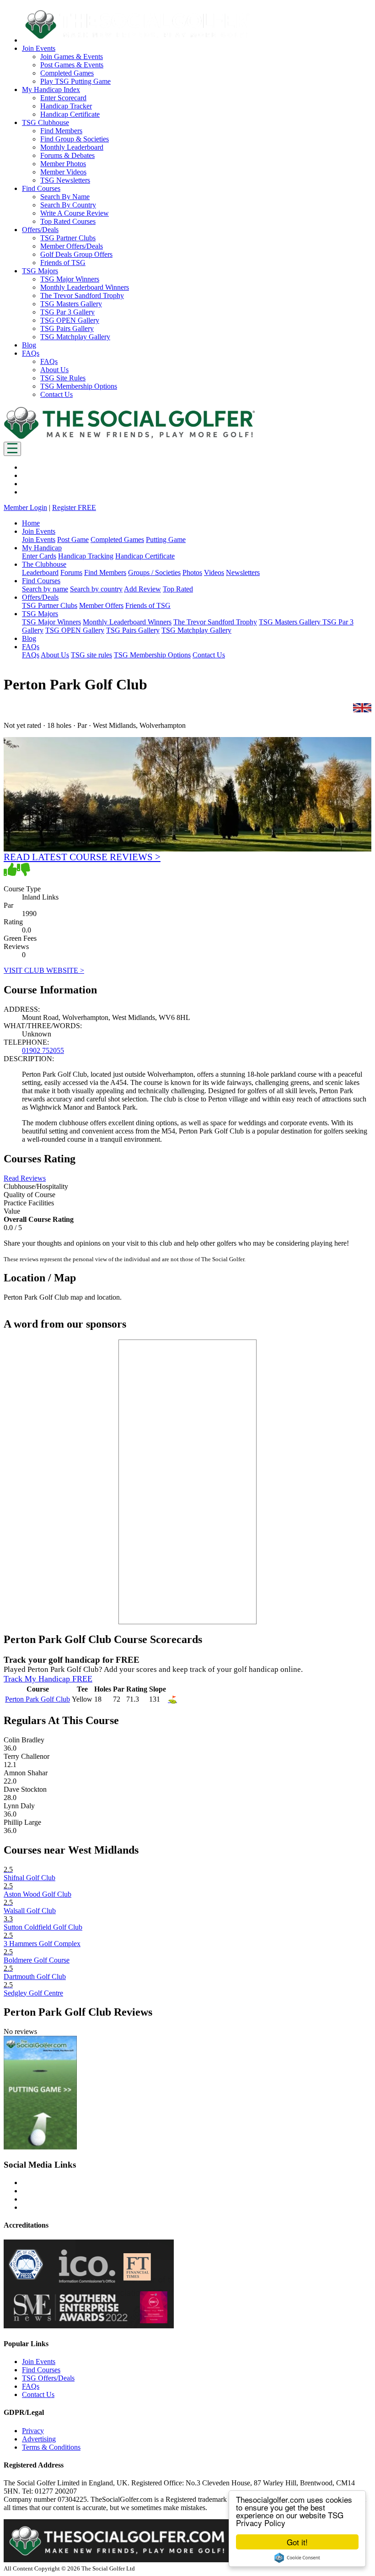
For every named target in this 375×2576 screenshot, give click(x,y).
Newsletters (243, 572)
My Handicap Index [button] (51, 89)
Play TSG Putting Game (75, 81)
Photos (192, 572)
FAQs (49, 361)
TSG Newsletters (65, 180)
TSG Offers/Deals (48, 2378)
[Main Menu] (12, 449)
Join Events (39, 540)
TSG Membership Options (79, 386)
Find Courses (41, 2370)
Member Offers (101, 605)
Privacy (33, 2431)
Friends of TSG (63, 263)
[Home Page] (129, 437)
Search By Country (68, 205)
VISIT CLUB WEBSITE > (44, 970)
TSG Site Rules (63, 378)
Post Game (73, 540)
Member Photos (63, 164)
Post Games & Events (72, 65)
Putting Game (166, 540)
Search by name (45, 589)
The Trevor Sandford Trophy (82, 296)
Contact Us (56, 394)
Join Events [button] (39, 48)
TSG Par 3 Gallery (67, 312)
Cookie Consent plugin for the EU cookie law (297, 2558)
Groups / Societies (154, 572)
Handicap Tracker (66, 106)
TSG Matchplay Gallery (75, 337)
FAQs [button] (31, 353)
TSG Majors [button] (40, 271)
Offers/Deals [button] (40, 230)
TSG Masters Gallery (71, 304)
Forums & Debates (67, 155)
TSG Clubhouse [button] (46, 122)
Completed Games (67, 73)
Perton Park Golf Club (37, 1699)
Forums (71, 572)
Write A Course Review (75, 213)
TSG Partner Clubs (68, 238)
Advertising (39, 2439)
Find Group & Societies (75, 139)
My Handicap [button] (42, 548)
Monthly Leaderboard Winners (85, 287)
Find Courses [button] (41, 188)
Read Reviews (25, 1178)
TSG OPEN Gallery (70, 320)
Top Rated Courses (68, 221)
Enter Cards (39, 556)
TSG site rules (91, 655)
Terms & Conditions (51, 2447)
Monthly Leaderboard (72, 147)
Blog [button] (29, 345)
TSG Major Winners (70, 279)
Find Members (61, 131)
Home (31, 523)
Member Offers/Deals (72, 246)
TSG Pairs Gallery (67, 328)
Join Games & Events (72, 57)
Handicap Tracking (86, 556)
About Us (54, 370)
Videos (214, 572)
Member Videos (63, 172)
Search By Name (65, 197)
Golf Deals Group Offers (76, 254)
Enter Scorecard (63, 98)
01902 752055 (43, 1050)
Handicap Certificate (70, 114)
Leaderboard (40, 572)
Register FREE (74, 507)
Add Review (142, 589)
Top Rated (178, 589)
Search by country (96, 589)
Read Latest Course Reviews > (82, 857)
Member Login (25, 507)
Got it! (297, 2542)
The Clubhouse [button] (44, 564)
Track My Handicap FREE (48, 1679)
